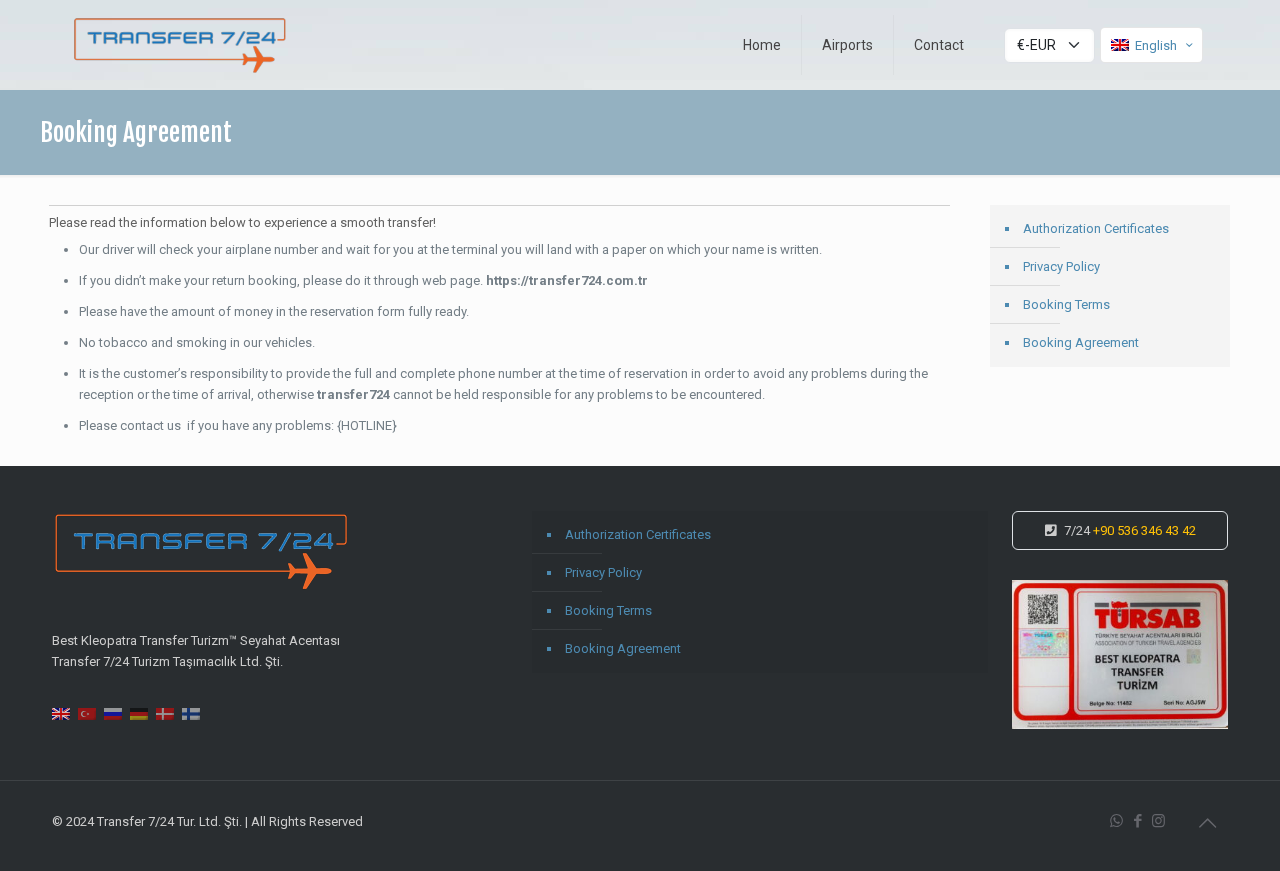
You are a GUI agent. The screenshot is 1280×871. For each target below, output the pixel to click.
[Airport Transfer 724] (180, 45)
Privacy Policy (1061, 266)
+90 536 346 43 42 (1144, 530)
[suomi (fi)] (191, 712)
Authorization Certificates (1096, 228)
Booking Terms (1066, 304)
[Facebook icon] (1137, 821)
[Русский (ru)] (113, 712)
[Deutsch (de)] (139, 712)
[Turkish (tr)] (87, 712)
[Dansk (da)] (165, 712)
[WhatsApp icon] (1116, 821)
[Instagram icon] (1158, 821)
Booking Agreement (1081, 342)
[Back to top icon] (1207, 823)
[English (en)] (61, 712)
